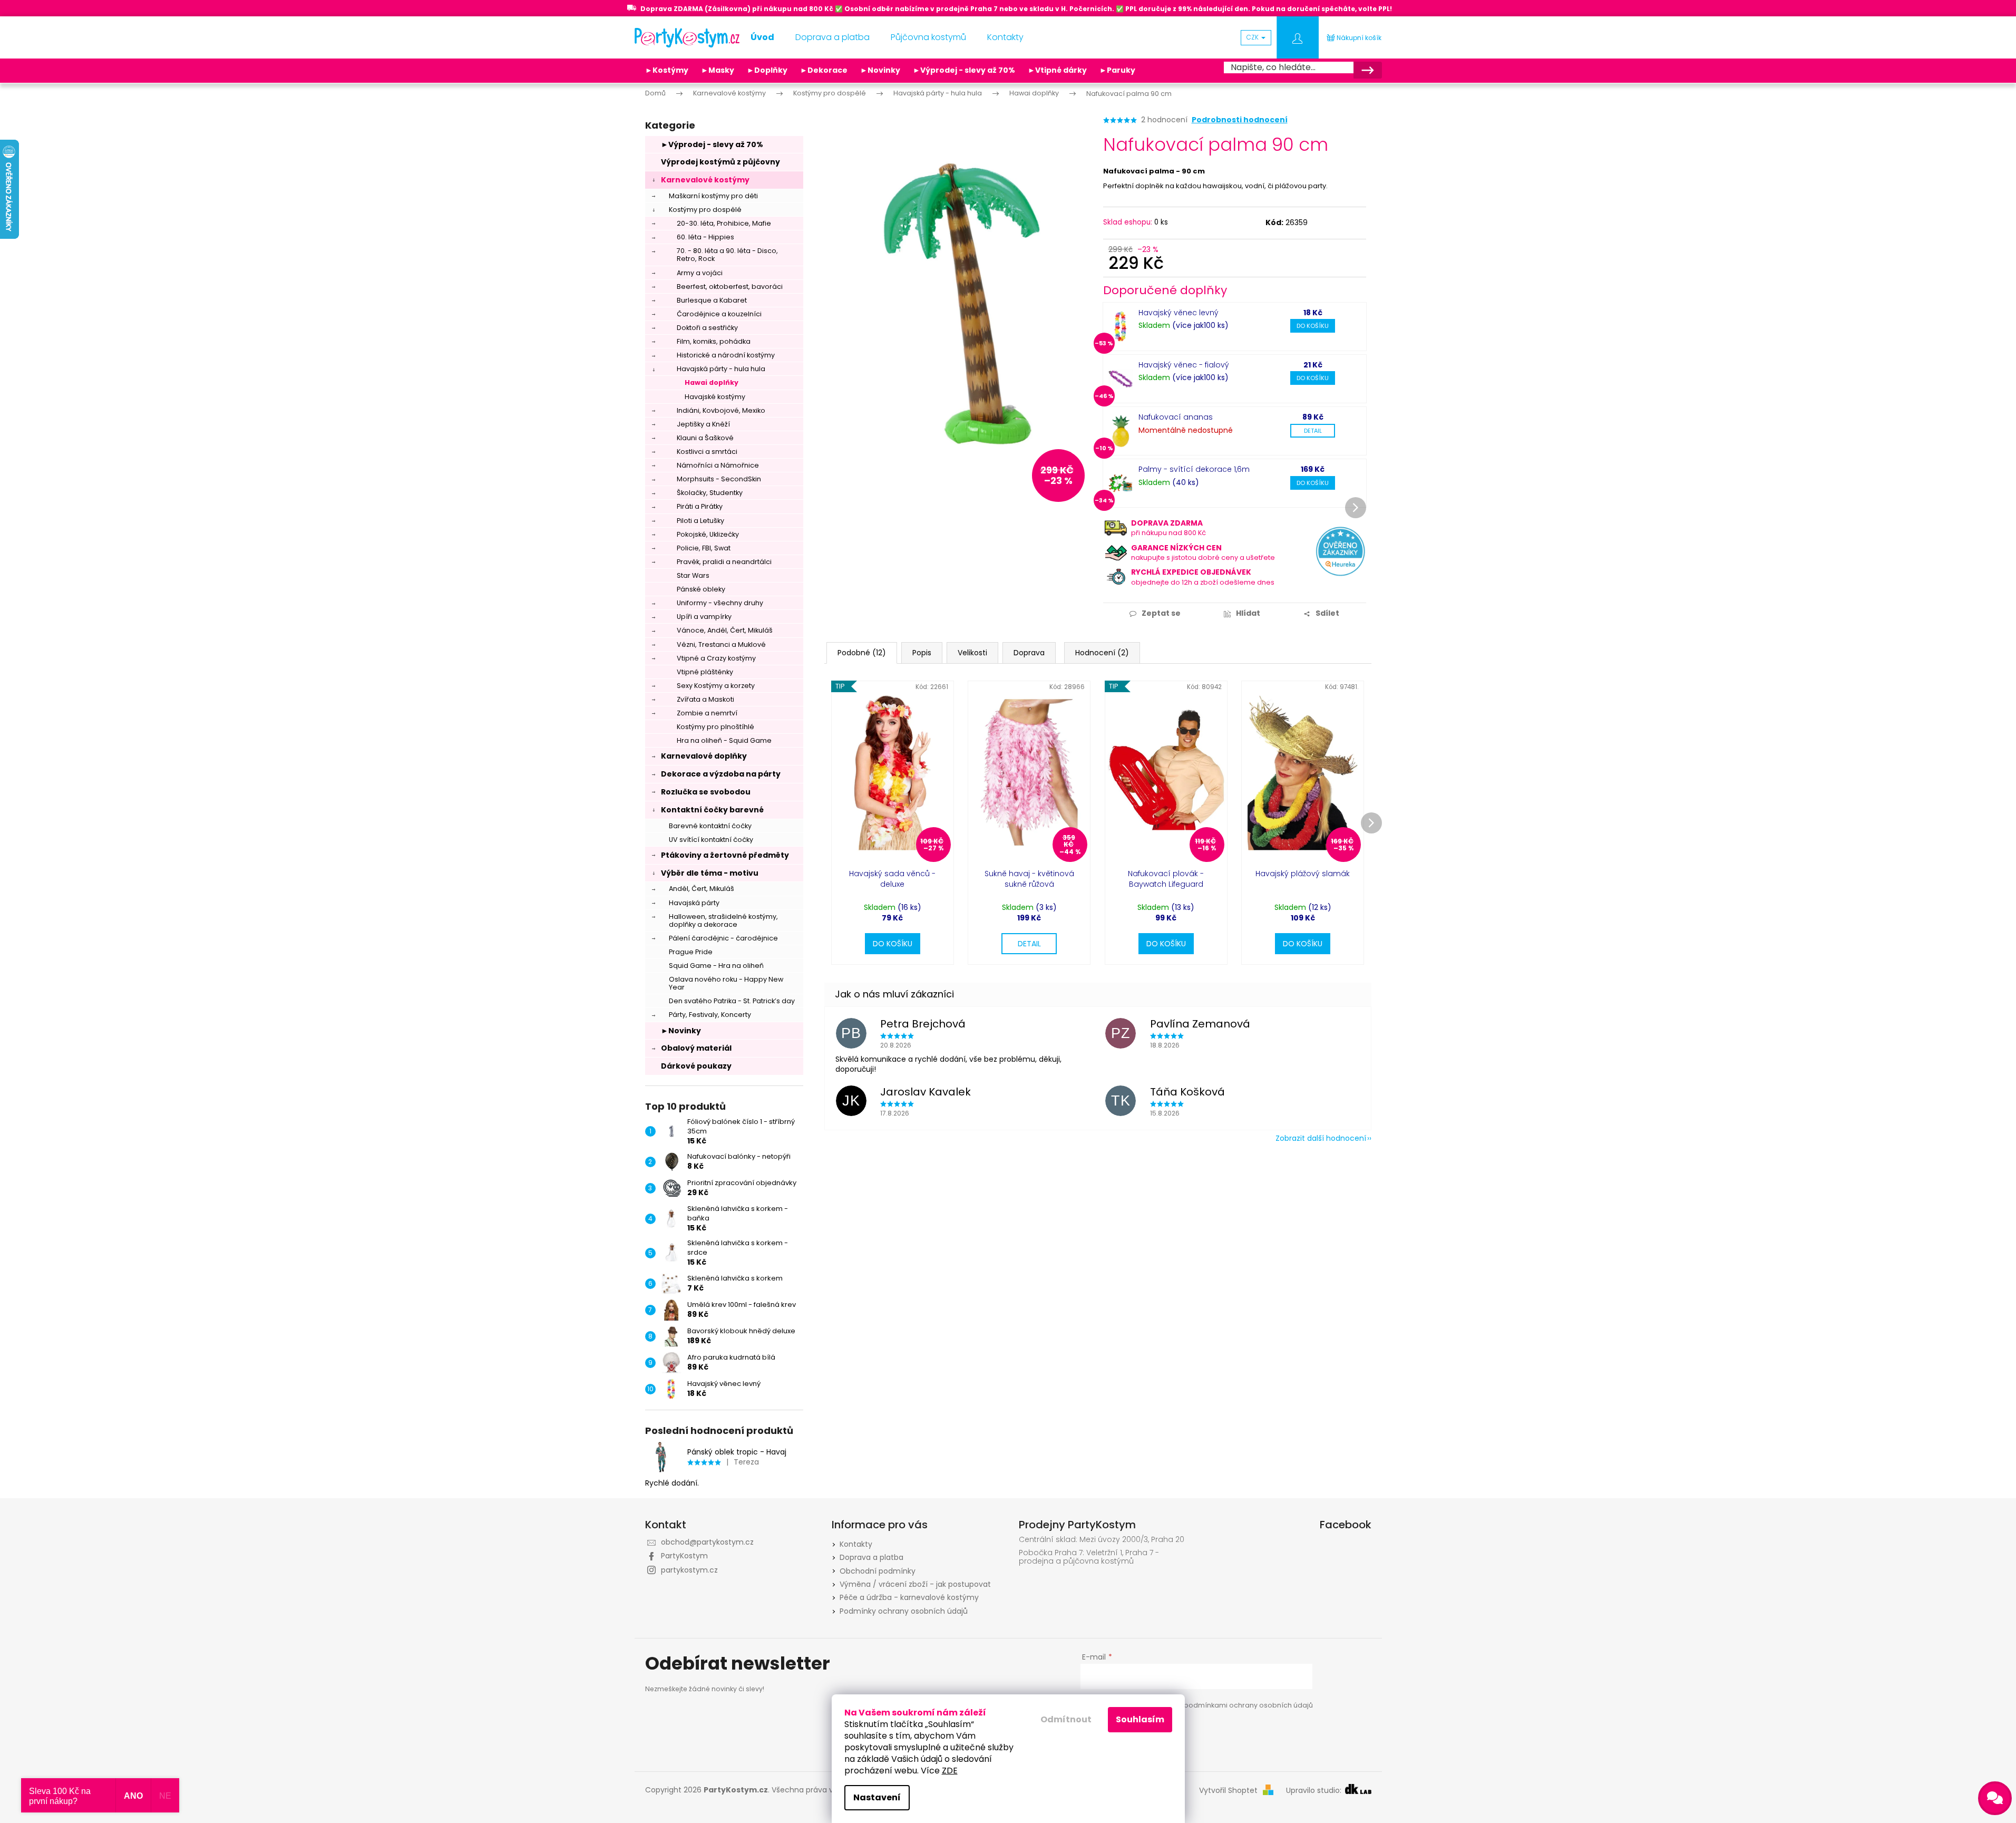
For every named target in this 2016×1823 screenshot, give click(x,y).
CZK (1253, 37)
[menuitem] (762, 37)
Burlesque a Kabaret (712, 300)
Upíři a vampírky (704, 617)
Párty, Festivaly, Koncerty (710, 1015)
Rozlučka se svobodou (706, 792)
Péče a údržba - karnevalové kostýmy (909, 1597)
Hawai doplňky (712, 382)
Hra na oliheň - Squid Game (724, 740)
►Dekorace (824, 70)
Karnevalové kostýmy (705, 180)
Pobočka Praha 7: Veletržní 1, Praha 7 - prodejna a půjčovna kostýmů (1089, 1557)
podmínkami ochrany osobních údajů (1248, 1705)
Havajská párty (694, 903)
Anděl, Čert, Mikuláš (702, 889)
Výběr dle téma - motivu (710, 873)
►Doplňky (767, 70)
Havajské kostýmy (715, 397)
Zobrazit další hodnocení (1321, 1138)
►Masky (718, 70)
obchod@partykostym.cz (707, 1542)
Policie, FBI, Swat (704, 548)
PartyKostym (684, 1556)
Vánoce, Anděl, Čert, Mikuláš (725, 630)
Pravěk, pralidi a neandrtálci (724, 562)
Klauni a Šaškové (705, 438)
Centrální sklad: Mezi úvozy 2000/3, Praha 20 (1102, 1540)
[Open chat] (1995, 1798)
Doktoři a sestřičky (707, 328)
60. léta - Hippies (705, 237)
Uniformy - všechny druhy (720, 603)
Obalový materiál (696, 1048)
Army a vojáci (700, 273)
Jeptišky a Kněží (703, 424)
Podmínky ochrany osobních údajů (904, 1611)
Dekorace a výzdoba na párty (721, 774)
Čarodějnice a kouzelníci (719, 314)
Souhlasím (1140, 1719)
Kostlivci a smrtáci (707, 452)
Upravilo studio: (1315, 1791)
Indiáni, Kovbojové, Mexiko (721, 410)
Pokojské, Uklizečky (708, 534)
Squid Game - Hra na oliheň (716, 966)
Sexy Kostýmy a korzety (716, 686)
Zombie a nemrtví (707, 713)
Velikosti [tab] (972, 653)
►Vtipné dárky (1057, 70)
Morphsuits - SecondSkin (719, 479)
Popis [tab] (922, 653)
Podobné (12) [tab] (862, 653)
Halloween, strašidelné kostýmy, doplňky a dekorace (723, 920)
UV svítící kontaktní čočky (711, 840)
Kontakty (856, 1544)
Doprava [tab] (1029, 653)
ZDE (950, 1771)
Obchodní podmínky (878, 1571)
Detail (1313, 431)
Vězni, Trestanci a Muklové (721, 644)
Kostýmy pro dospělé (705, 210)
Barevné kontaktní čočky (710, 826)
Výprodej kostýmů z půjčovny (720, 162)
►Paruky (1117, 70)
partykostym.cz (689, 1570)
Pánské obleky (701, 589)
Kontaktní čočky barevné (712, 810)
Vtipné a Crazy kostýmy (716, 658)
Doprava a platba (871, 1557)
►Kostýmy (667, 70)
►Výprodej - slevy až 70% (964, 70)
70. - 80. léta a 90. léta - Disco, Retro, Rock (727, 255)
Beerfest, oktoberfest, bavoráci (730, 287)
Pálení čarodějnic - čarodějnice (723, 938)
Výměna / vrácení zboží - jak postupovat (915, 1584)
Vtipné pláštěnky (705, 672)
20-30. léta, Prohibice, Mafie (724, 223)
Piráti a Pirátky (700, 506)
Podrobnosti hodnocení (1240, 120)
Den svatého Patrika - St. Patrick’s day (732, 1001)
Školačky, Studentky (710, 493)
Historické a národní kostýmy (726, 355)
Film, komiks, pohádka (714, 341)
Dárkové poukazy (696, 1066)
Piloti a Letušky (700, 521)
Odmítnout (1066, 1719)
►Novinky (880, 70)
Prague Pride (691, 952)
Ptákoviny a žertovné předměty (725, 855)
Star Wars (693, 575)
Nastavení (877, 1797)
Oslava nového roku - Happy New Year (726, 983)
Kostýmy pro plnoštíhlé (715, 727)
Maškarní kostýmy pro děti (713, 196)
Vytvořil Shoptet (1228, 1791)
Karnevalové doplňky (704, 756)
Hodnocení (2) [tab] (1102, 653)
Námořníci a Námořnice (718, 465)
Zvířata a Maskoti (705, 699)
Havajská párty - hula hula (721, 369)
